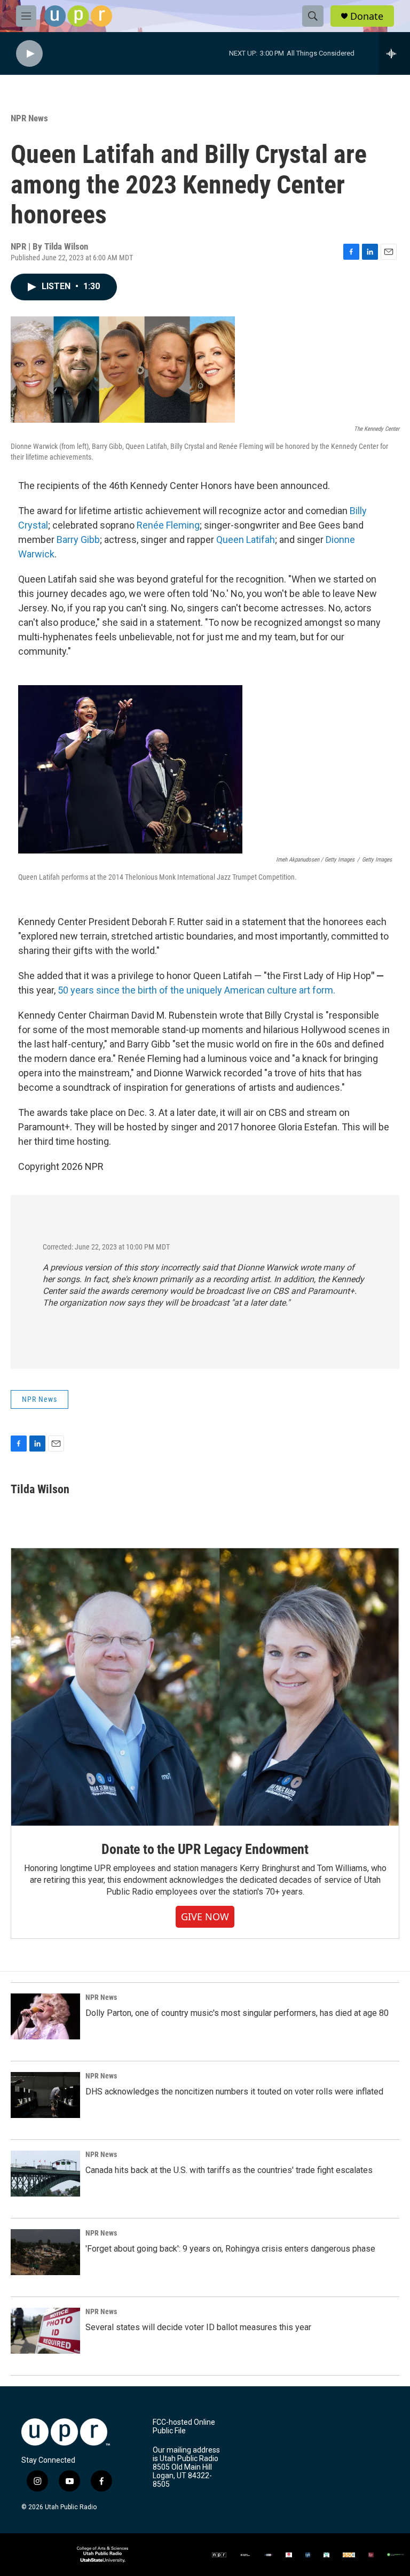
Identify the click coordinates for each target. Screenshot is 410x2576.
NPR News (29, 118)
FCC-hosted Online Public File (184, 2427)
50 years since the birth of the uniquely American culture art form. (196, 990)
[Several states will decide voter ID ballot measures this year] (45, 2331)
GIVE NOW (205, 1917)
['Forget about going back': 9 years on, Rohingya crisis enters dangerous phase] (45, 2252)
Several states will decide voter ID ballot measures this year (198, 2327)
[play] (29, 54)
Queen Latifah (246, 540)
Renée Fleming (168, 525)
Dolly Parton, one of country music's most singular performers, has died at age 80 (237, 2013)
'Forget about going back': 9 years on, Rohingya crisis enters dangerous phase (230, 2249)
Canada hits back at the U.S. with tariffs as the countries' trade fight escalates (229, 2170)
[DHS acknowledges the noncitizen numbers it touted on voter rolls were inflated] (45, 2095)
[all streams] (394, 53)
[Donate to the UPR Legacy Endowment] (205, 1687)
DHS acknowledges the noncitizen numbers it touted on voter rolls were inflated (234, 2092)
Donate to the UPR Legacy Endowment (205, 1849)
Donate (367, 16)
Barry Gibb (78, 540)
